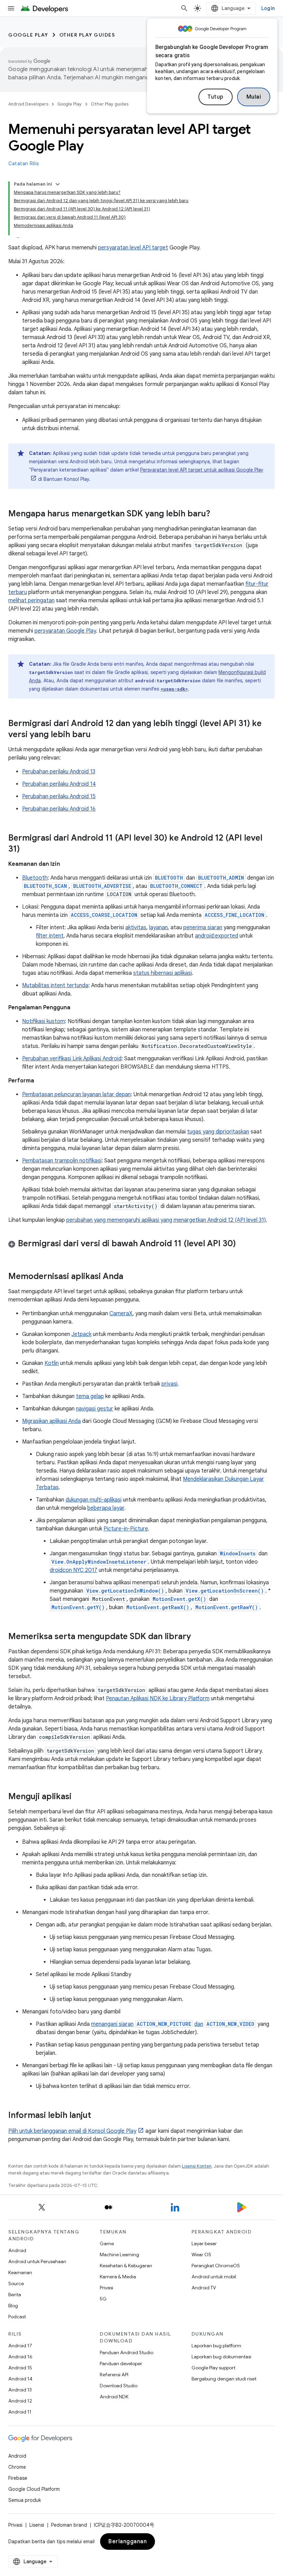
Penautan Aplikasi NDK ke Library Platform (158, 1698)
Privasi (106, 2288)
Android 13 (20, 2390)
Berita (15, 2295)
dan (199, 2024)
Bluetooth (35, 878)
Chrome (17, 2467)
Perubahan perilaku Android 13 (59, 772)
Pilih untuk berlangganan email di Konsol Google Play (72, 2131)
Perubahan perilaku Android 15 (59, 796)
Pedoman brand (69, 2525)
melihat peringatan (31, 601)
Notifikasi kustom (43, 1021)
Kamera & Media (118, 2277)
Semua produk (25, 2500)
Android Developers (28, 104)
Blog (13, 2306)
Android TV (204, 2288)
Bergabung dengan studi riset (224, 2379)
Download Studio (119, 2386)
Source (16, 2283)
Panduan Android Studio (126, 2352)
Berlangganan (128, 2542)
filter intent (50, 936)
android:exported (217, 936)
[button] (141, 1245)
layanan (158, 928)
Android (17, 2250)
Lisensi (37, 2525)
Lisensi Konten (197, 2166)
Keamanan (20, 2272)
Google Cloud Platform (34, 2489)
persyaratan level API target (133, 248)
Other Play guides (87, 35)
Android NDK (114, 2397)
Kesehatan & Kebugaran (126, 2266)
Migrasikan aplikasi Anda (51, 1421)
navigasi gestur (95, 1409)
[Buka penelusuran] (184, 8)
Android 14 (20, 2379)
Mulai (254, 97)
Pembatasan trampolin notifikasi (62, 1161)
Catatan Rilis (24, 164)
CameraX (121, 1314)
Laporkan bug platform (216, 2346)
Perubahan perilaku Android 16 (59, 809)
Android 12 (20, 2401)
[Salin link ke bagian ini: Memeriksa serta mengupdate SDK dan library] (198, 1637)
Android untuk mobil (214, 2277)
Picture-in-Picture (126, 1529)
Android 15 (20, 2368)
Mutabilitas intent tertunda (55, 985)
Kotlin (52, 1363)
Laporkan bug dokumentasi (221, 2357)
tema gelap (90, 1396)
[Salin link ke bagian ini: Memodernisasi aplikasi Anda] (130, 1277)
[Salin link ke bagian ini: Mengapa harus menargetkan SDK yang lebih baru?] (217, 514)
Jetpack (81, 1334)
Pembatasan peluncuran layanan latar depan (76, 1094)
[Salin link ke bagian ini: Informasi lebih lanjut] (98, 2116)
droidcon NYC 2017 (74, 1570)
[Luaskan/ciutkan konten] (58, 184)
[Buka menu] (11, 8)
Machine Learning (119, 2255)
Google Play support (213, 2368)
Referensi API (114, 2375)
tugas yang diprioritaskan (218, 1132)
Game (107, 2243)
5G (103, 2299)
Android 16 (20, 2357)
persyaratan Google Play (65, 631)
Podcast (17, 2317)
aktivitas (136, 928)
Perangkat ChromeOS (216, 2266)
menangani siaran (112, 2024)
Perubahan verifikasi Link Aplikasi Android (72, 1059)
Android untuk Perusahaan (37, 2261)
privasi (169, 1384)
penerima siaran (203, 928)
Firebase (18, 2478)
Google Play (28, 35)
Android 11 (20, 2412)
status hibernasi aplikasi (163, 973)
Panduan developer (121, 2364)
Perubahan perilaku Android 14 (59, 784)
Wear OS (201, 2255)
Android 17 (20, 2346)
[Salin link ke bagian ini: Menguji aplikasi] (78, 1797)
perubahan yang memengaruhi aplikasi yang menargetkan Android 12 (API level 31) (166, 1220)
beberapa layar (106, 1508)
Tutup (216, 97)
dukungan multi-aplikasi (94, 1500)
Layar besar (204, 2243)
